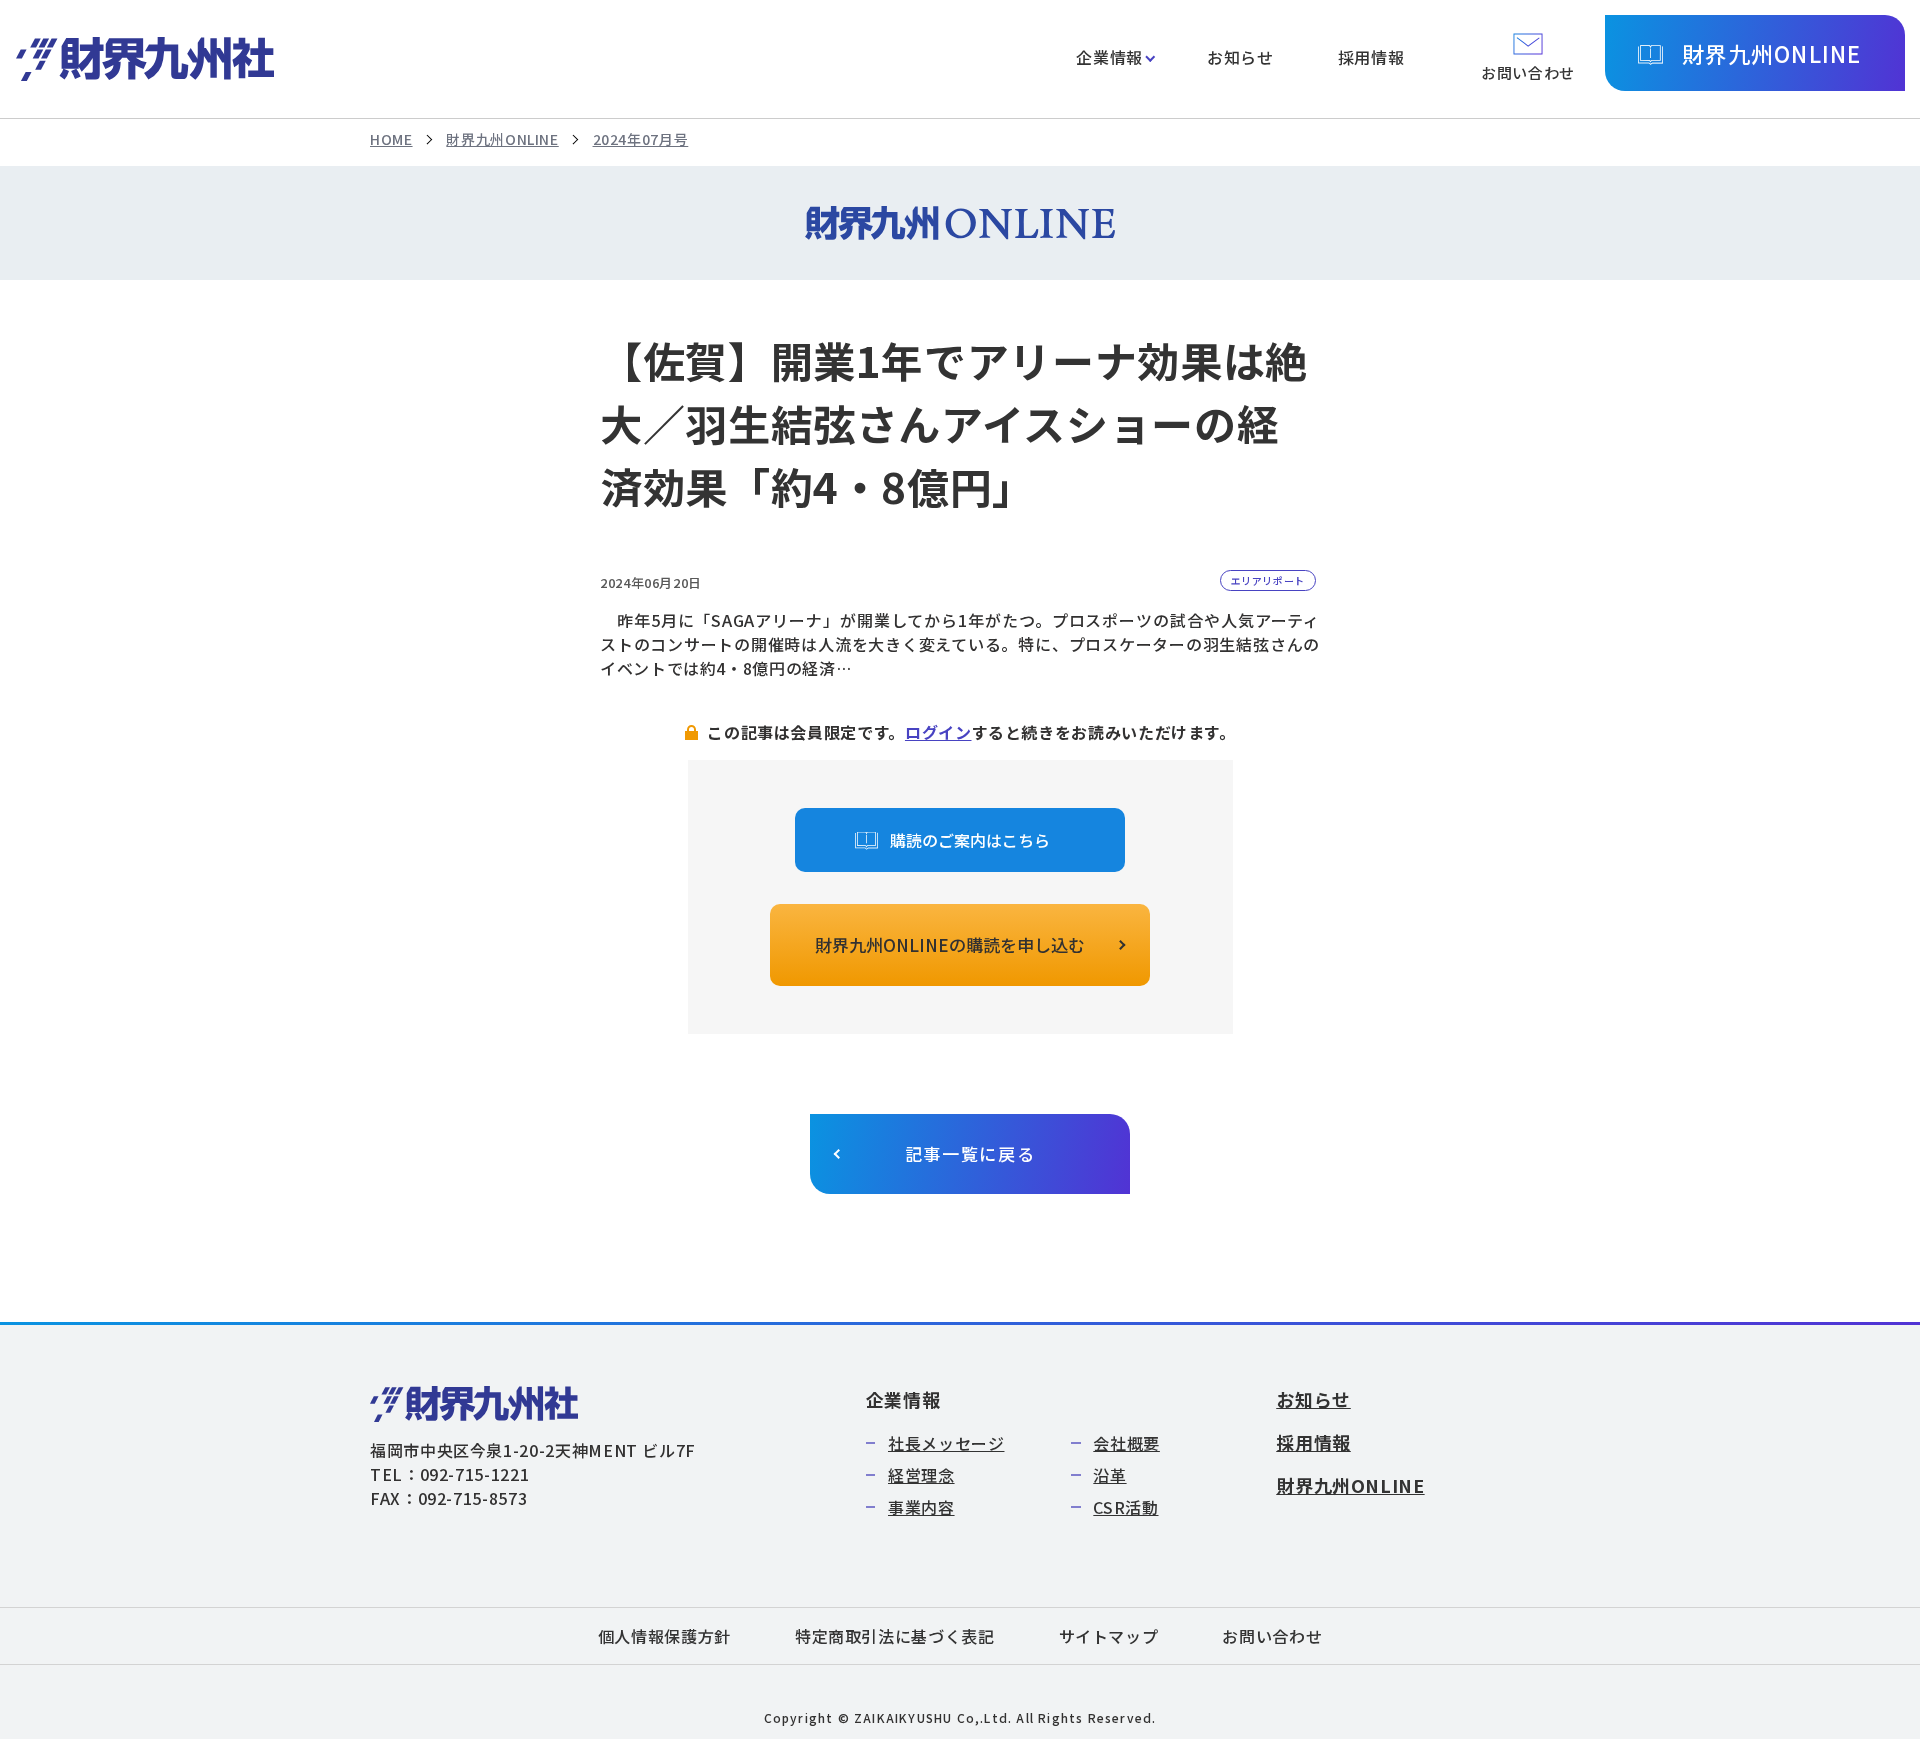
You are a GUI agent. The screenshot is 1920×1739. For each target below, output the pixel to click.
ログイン (938, 732)
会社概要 (1126, 1443)
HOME (391, 139)
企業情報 (1109, 57)
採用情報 (1371, 57)
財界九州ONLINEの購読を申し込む (950, 944)
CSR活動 (1125, 1507)
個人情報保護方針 (664, 1636)
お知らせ (1240, 57)
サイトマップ (1109, 1636)
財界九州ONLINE (1771, 53)
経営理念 (921, 1475)
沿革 (1109, 1475)
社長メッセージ (946, 1443)
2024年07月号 (641, 139)
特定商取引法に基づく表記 (895, 1636)
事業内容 (921, 1507)
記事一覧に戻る (970, 1153)
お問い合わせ (1272, 1636)
